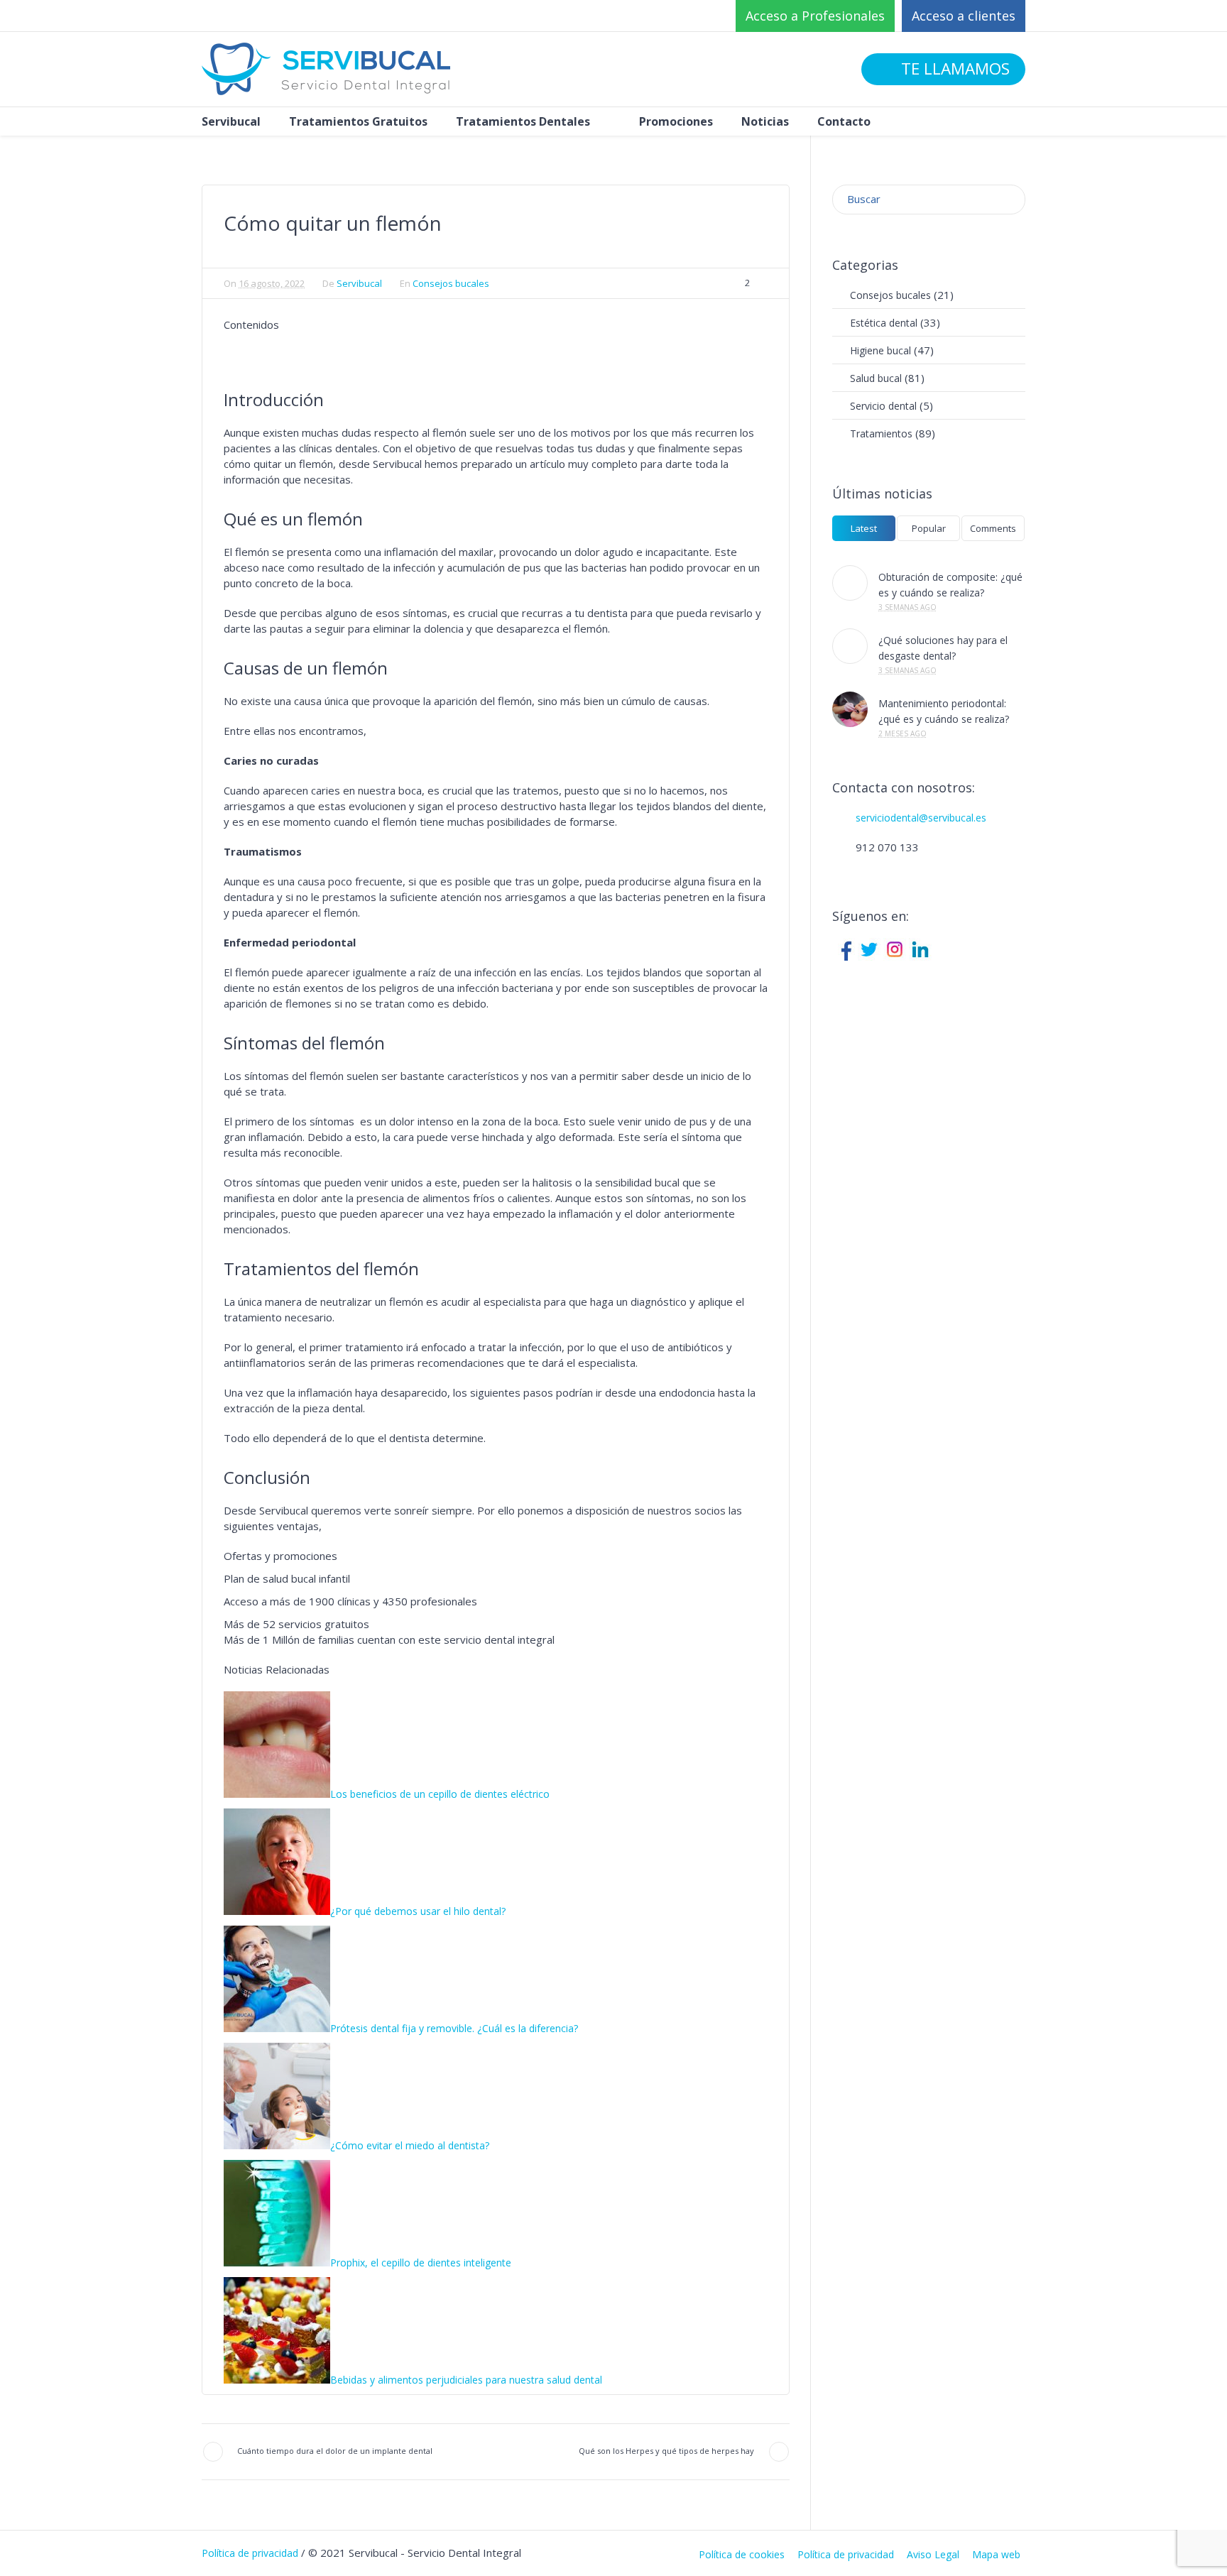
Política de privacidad (846, 2555)
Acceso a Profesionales (815, 16)
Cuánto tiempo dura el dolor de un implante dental (335, 2451)
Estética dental (884, 323)
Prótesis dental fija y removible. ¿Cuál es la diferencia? (454, 2028)
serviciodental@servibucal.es (921, 818)
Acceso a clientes (964, 16)
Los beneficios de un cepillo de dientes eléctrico (440, 1794)
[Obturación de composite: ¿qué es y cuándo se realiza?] (850, 583)
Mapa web (996, 2555)
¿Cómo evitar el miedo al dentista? (410, 2145)
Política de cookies (742, 2555)
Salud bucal (876, 378)
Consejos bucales (451, 283)
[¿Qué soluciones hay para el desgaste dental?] (850, 646)
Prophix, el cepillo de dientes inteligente (421, 2263)
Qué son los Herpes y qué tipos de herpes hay (666, 2451)
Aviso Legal (933, 2555)
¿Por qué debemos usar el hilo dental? (418, 1911)
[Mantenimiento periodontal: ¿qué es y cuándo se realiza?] (850, 709)
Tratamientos (881, 433)
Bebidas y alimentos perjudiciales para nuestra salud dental (466, 2380)
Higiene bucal (880, 350)
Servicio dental (883, 406)
